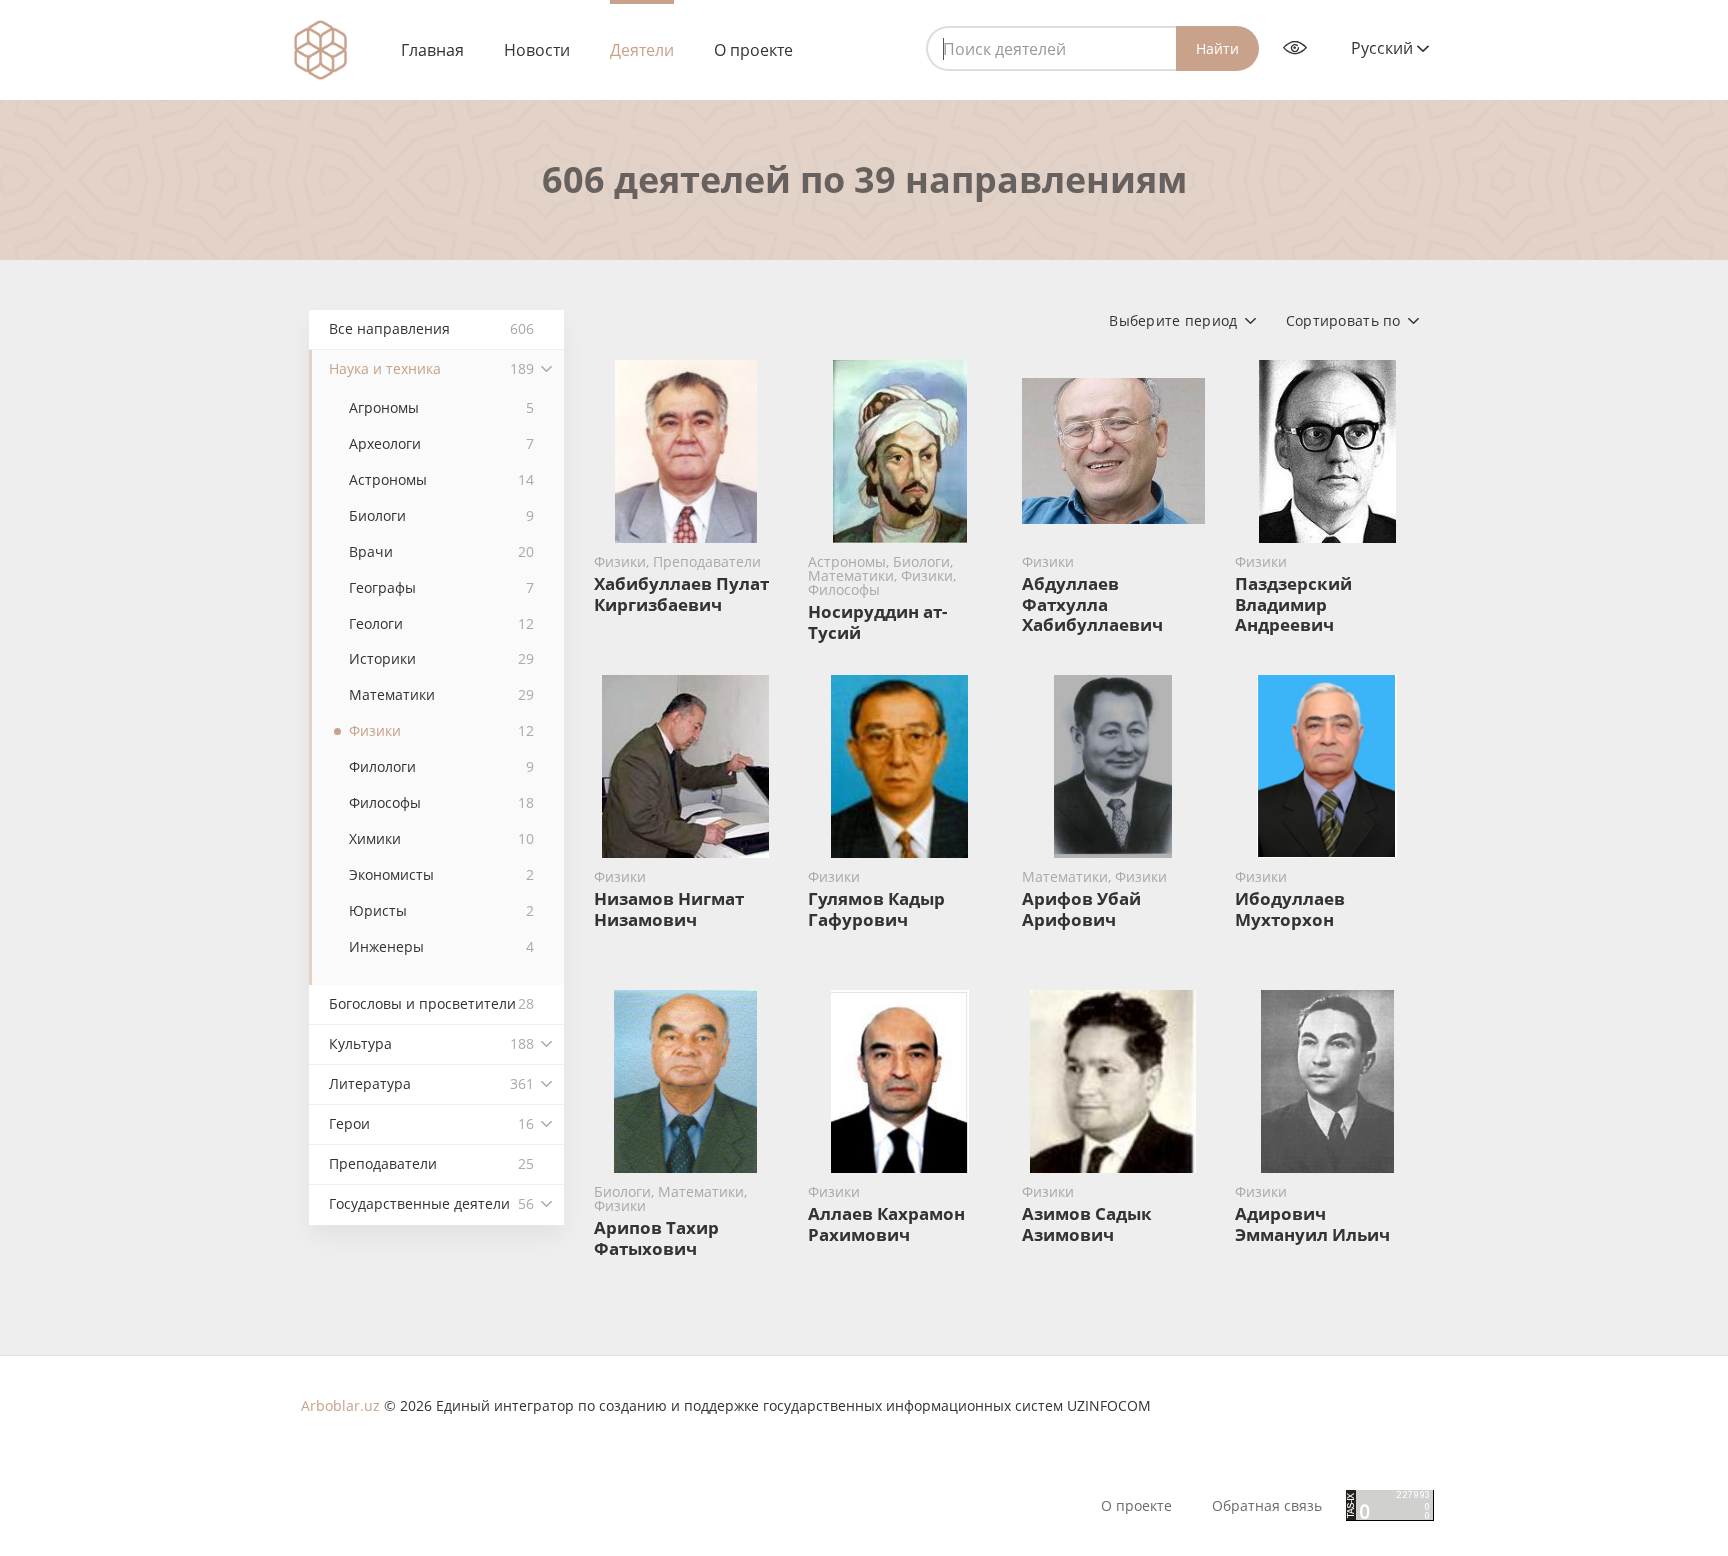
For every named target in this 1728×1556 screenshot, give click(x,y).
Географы (441, 587)
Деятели (642, 50)
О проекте (753, 50)
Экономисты (441, 874)
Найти (1217, 48)
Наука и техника (431, 368)
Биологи (441, 515)
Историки (441, 658)
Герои (431, 1123)
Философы (441, 802)
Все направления (431, 328)
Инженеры (441, 946)
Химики (441, 838)
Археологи (441, 443)
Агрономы (441, 407)
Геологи (441, 623)
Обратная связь (1267, 1506)
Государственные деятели (431, 1203)
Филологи (441, 766)
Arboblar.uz (340, 1405)
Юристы (441, 910)
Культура (431, 1043)
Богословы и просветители (431, 1003)
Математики (441, 694)
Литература (431, 1083)
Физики (441, 730)
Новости (537, 50)
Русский (1384, 48)
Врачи (441, 551)
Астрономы (441, 479)
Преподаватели (431, 1163)
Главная (432, 50)
